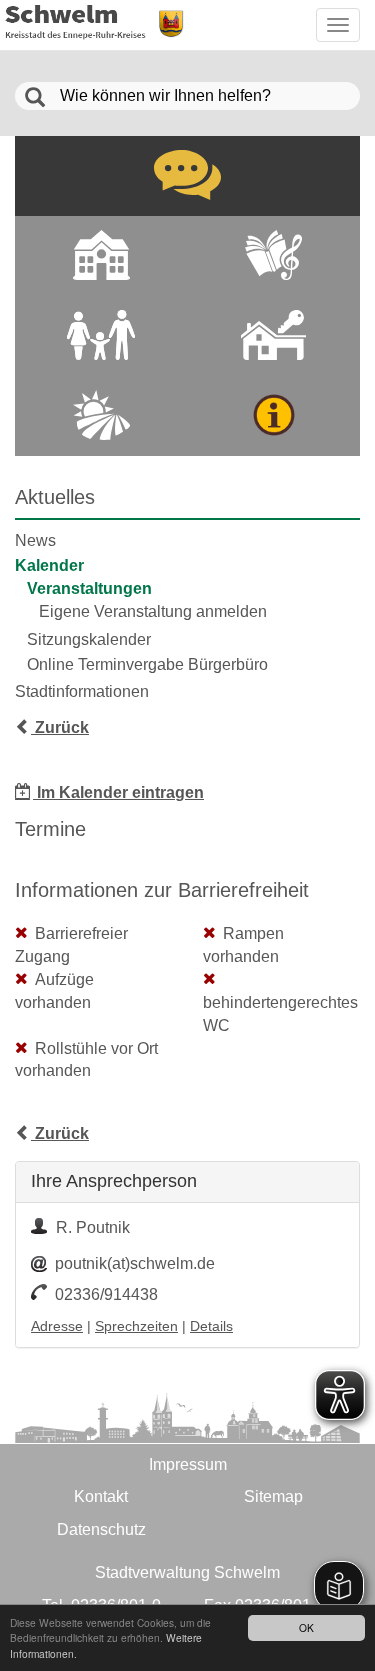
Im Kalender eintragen (118, 792)
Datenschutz (101, 1529)
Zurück (60, 727)
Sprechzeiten (136, 1326)
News (35, 540)
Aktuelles (55, 497)
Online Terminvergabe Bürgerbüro (147, 664)
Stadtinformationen (82, 691)
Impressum (188, 1464)
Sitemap (273, 1496)
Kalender (49, 565)
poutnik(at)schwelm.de (135, 1263)
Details (211, 1326)
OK (306, 1627)
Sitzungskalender (89, 639)
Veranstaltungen (89, 588)
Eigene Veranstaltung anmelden (153, 611)
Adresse (57, 1326)
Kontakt (101, 1496)
